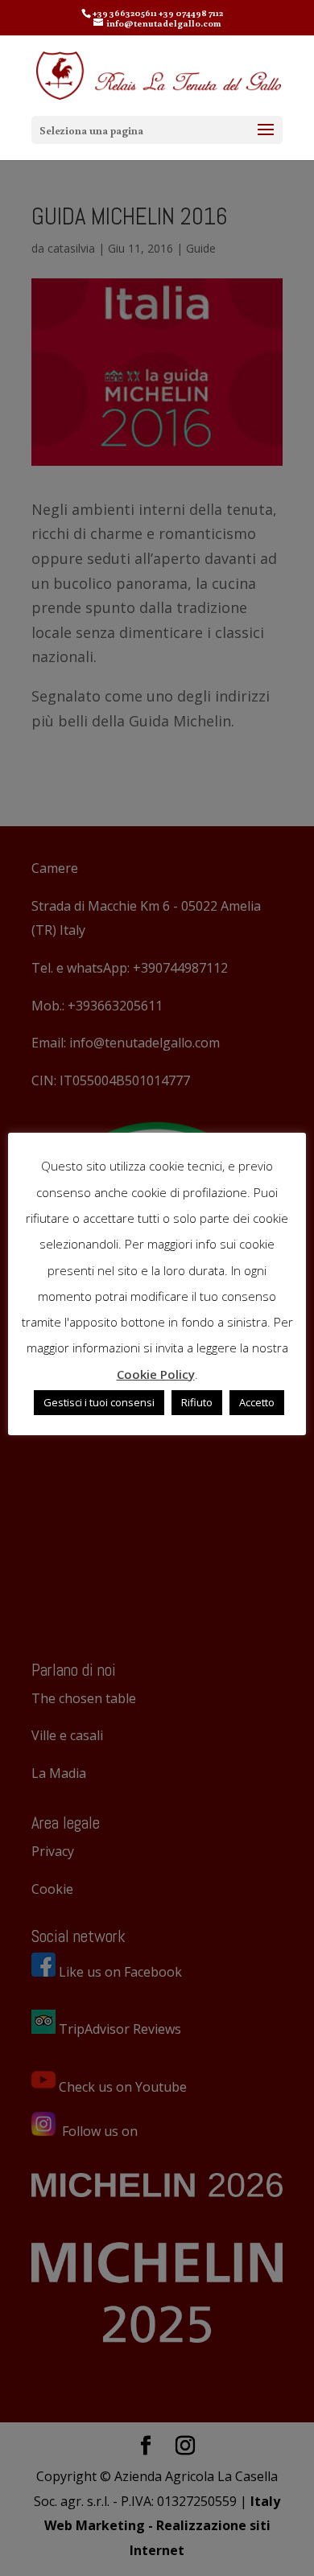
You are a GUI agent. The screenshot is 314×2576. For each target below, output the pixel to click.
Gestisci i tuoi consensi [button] (99, 1402)
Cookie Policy (156, 1374)
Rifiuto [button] (197, 1402)
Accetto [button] (257, 1402)
